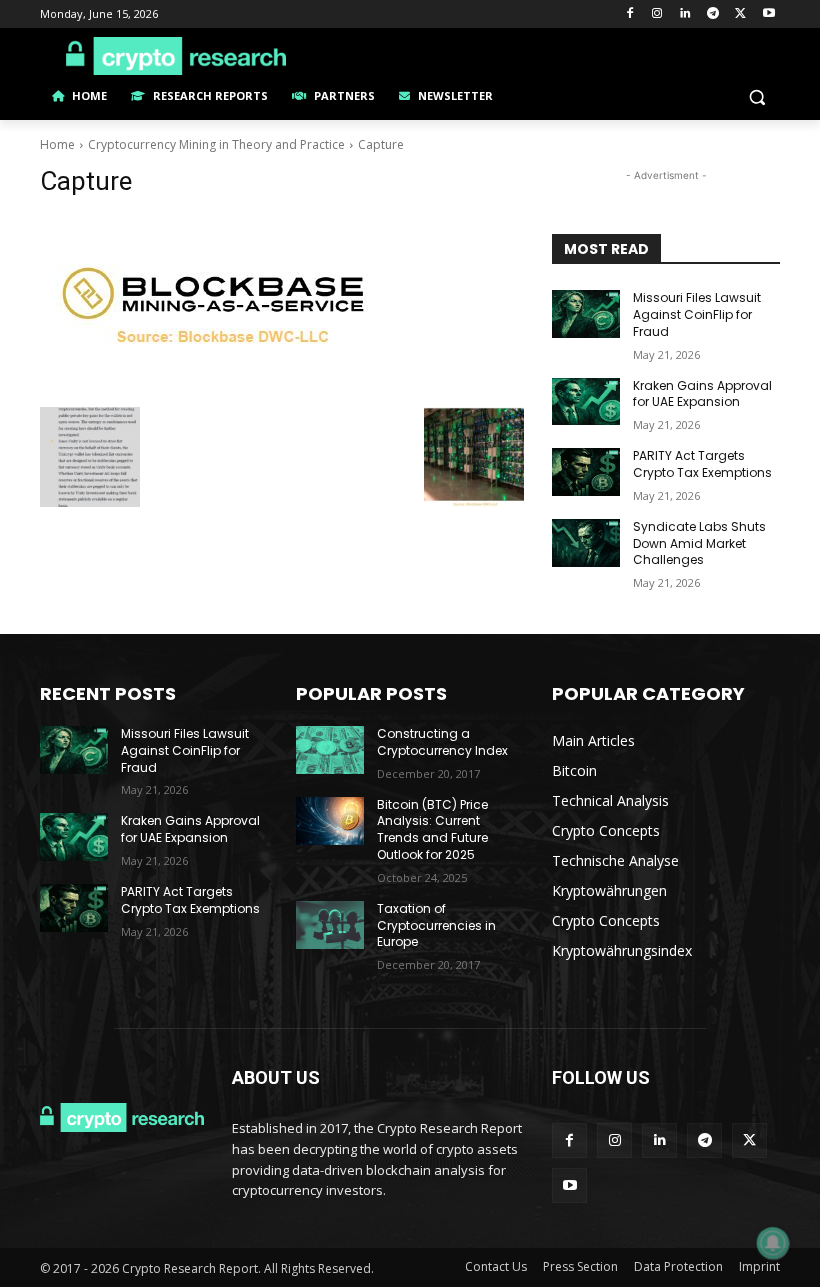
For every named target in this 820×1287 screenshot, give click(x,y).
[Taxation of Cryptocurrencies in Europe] (330, 925)
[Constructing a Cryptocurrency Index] (330, 750)
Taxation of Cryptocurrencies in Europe (436, 925)
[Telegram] (713, 14)
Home (57, 144)
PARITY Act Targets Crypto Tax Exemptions (702, 464)
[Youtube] (768, 14)
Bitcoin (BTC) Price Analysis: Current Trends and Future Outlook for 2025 (432, 829)
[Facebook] (629, 14)
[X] (740, 14)
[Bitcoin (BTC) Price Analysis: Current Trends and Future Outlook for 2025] (330, 821)
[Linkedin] (685, 14)
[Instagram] (657, 14)
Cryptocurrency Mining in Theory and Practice (216, 144)
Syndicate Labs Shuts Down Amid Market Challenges (699, 543)
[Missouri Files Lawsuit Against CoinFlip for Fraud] (586, 314)
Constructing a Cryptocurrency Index (442, 742)
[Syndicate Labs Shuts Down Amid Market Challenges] (586, 543)
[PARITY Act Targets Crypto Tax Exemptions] (586, 472)
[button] (756, 96)
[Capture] (282, 306)
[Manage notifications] (773, 1243)
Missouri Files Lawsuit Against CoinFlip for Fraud (697, 314)
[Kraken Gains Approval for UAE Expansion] (586, 402)
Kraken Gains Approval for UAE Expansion (702, 394)
